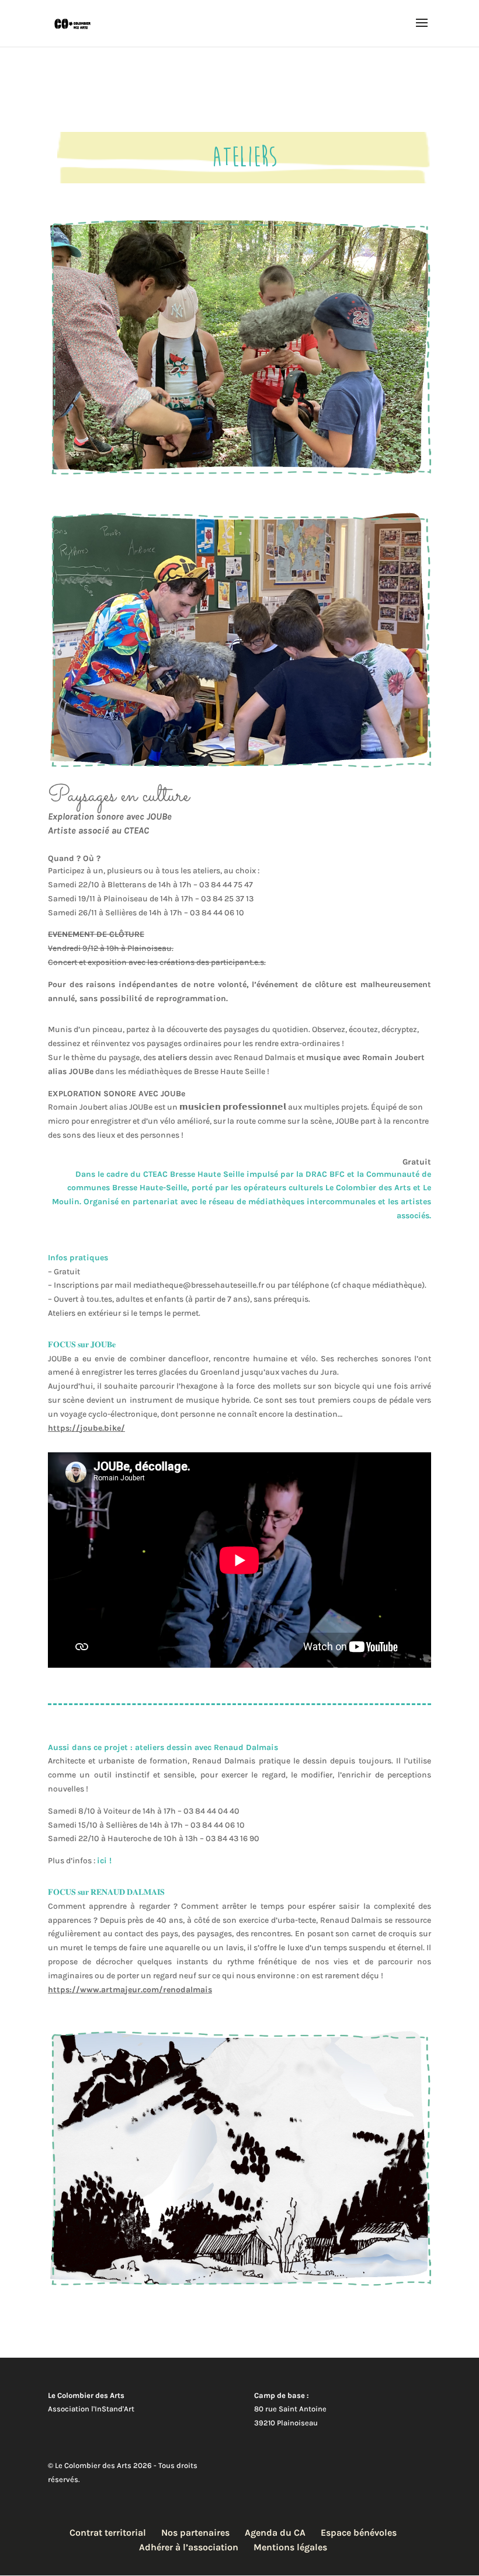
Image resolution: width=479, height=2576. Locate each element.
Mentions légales (290, 2547)
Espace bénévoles (359, 2533)
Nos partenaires (195, 2533)
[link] (86, 1428)
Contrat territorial (108, 2533)
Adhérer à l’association (189, 2547)
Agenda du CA (275, 2533)
